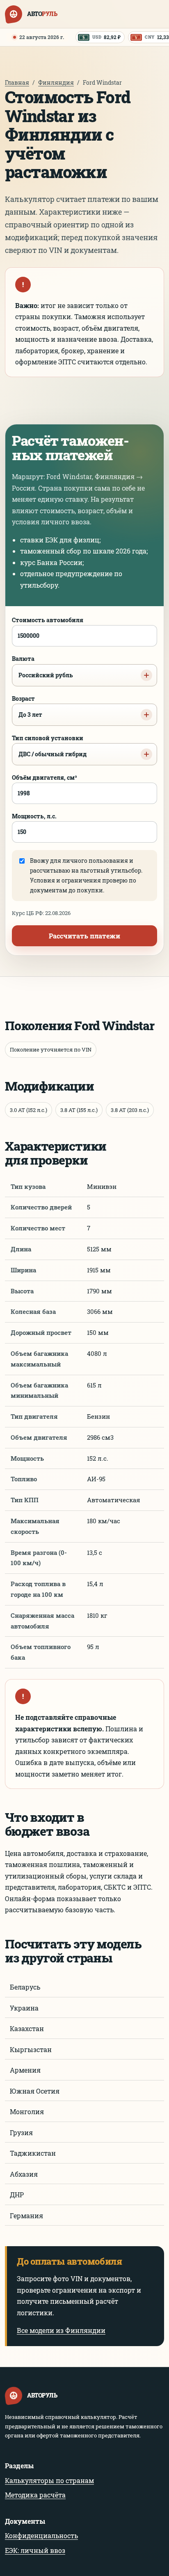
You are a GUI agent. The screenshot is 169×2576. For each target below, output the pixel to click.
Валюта (42, 667)
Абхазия (24, 2174)
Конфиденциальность (41, 2535)
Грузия (21, 2132)
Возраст (27, 707)
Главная (17, 82)
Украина (24, 2008)
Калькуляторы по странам (49, 2480)
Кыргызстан (31, 2049)
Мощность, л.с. (34, 816)
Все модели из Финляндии (61, 2330)
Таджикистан (33, 2153)
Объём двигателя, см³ (45, 777)
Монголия (27, 2112)
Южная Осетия (35, 2091)
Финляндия (56, 82)
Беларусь (25, 1987)
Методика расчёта (35, 2495)
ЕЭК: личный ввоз (35, 2550)
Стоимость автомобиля (48, 620)
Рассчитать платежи (84, 936)
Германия (26, 2216)
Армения (25, 2070)
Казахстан (27, 2028)
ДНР (17, 2195)
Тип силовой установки (49, 746)
